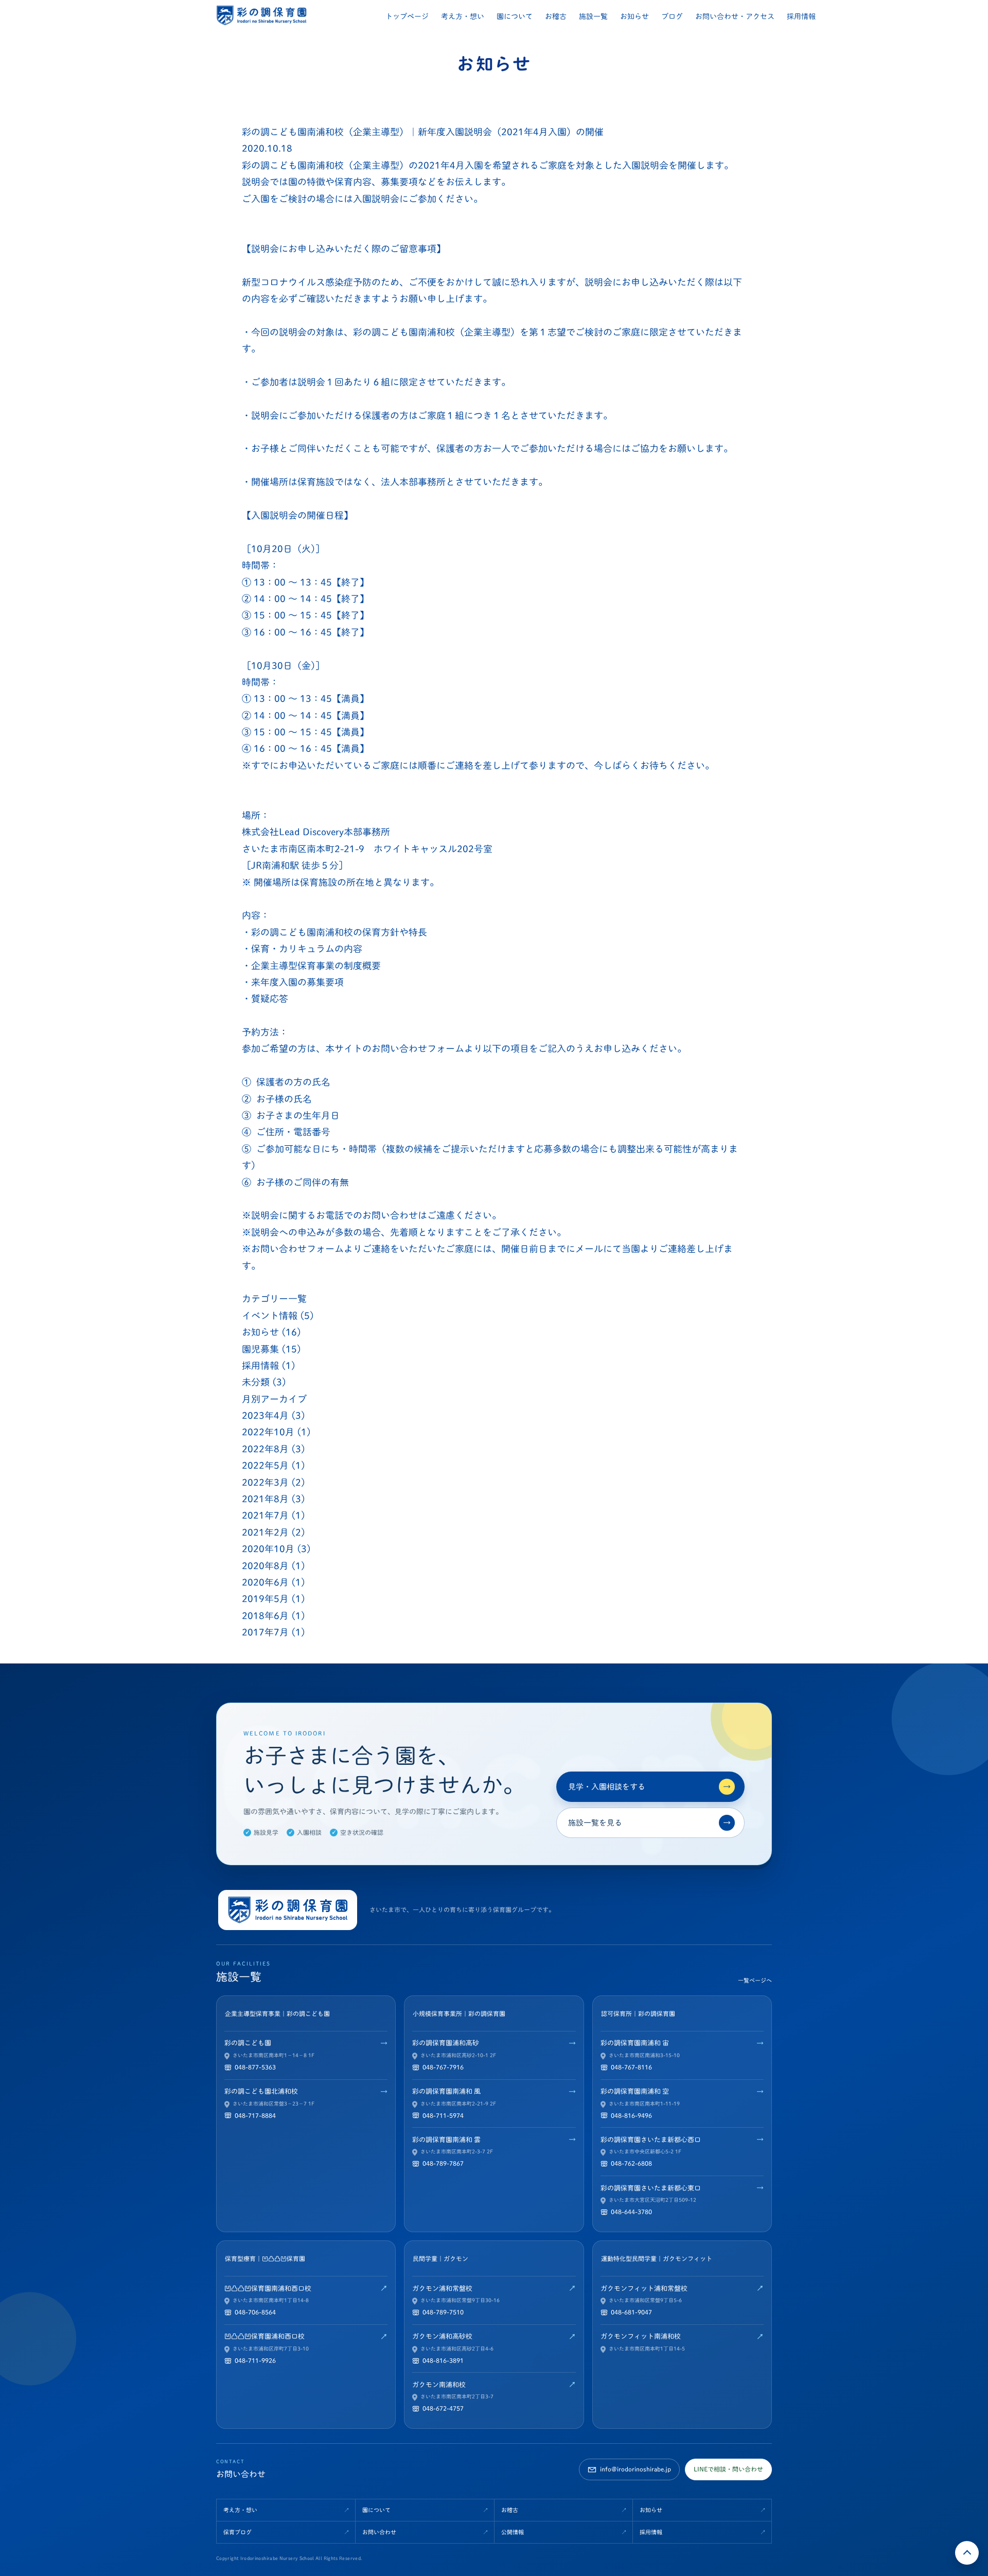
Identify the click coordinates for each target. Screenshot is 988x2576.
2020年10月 (268, 1549)
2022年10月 (268, 1432)
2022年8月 (265, 1449)
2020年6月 (265, 1582)
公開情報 (513, 2532)
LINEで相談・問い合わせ (728, 2469)
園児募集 (260, 1349)
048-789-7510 (443, 2312)
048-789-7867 (443, 2163)
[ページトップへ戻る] (967, 2553)
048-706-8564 (255, 2312)
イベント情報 (270, 1316)
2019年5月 (265, 1599)
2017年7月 (265, 1632)
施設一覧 (593, 16)
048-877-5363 (255, 2067)
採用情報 (801, 16)
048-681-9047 (631, 2312)
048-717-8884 (255, 2115)
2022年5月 (265, 1465)
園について (515, 16)
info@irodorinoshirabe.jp (636, 2469)
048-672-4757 (443, 2408)
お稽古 (556, 16)
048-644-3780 (631, 2212)
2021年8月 (265, 1499)
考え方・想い (463, 16)
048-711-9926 (255, 2360)
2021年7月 (265, 1515)
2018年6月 (265, 1616)
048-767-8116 (631, 2067)
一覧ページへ (755, 1980)
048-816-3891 (443, 2360)
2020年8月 (265, 1566)
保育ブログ (237, 2532)
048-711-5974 (443, 2115)
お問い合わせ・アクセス (735, 16)
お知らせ (634, 16)
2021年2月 (265, 1532)
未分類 (256, 1382)
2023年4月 (265, 1415)
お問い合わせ (379, 2532)
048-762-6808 (631, 2163)
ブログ (672, 16)
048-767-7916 (443, 2067)
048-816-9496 (631, 2115)
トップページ (407, 16)
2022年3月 (265, 1482)
